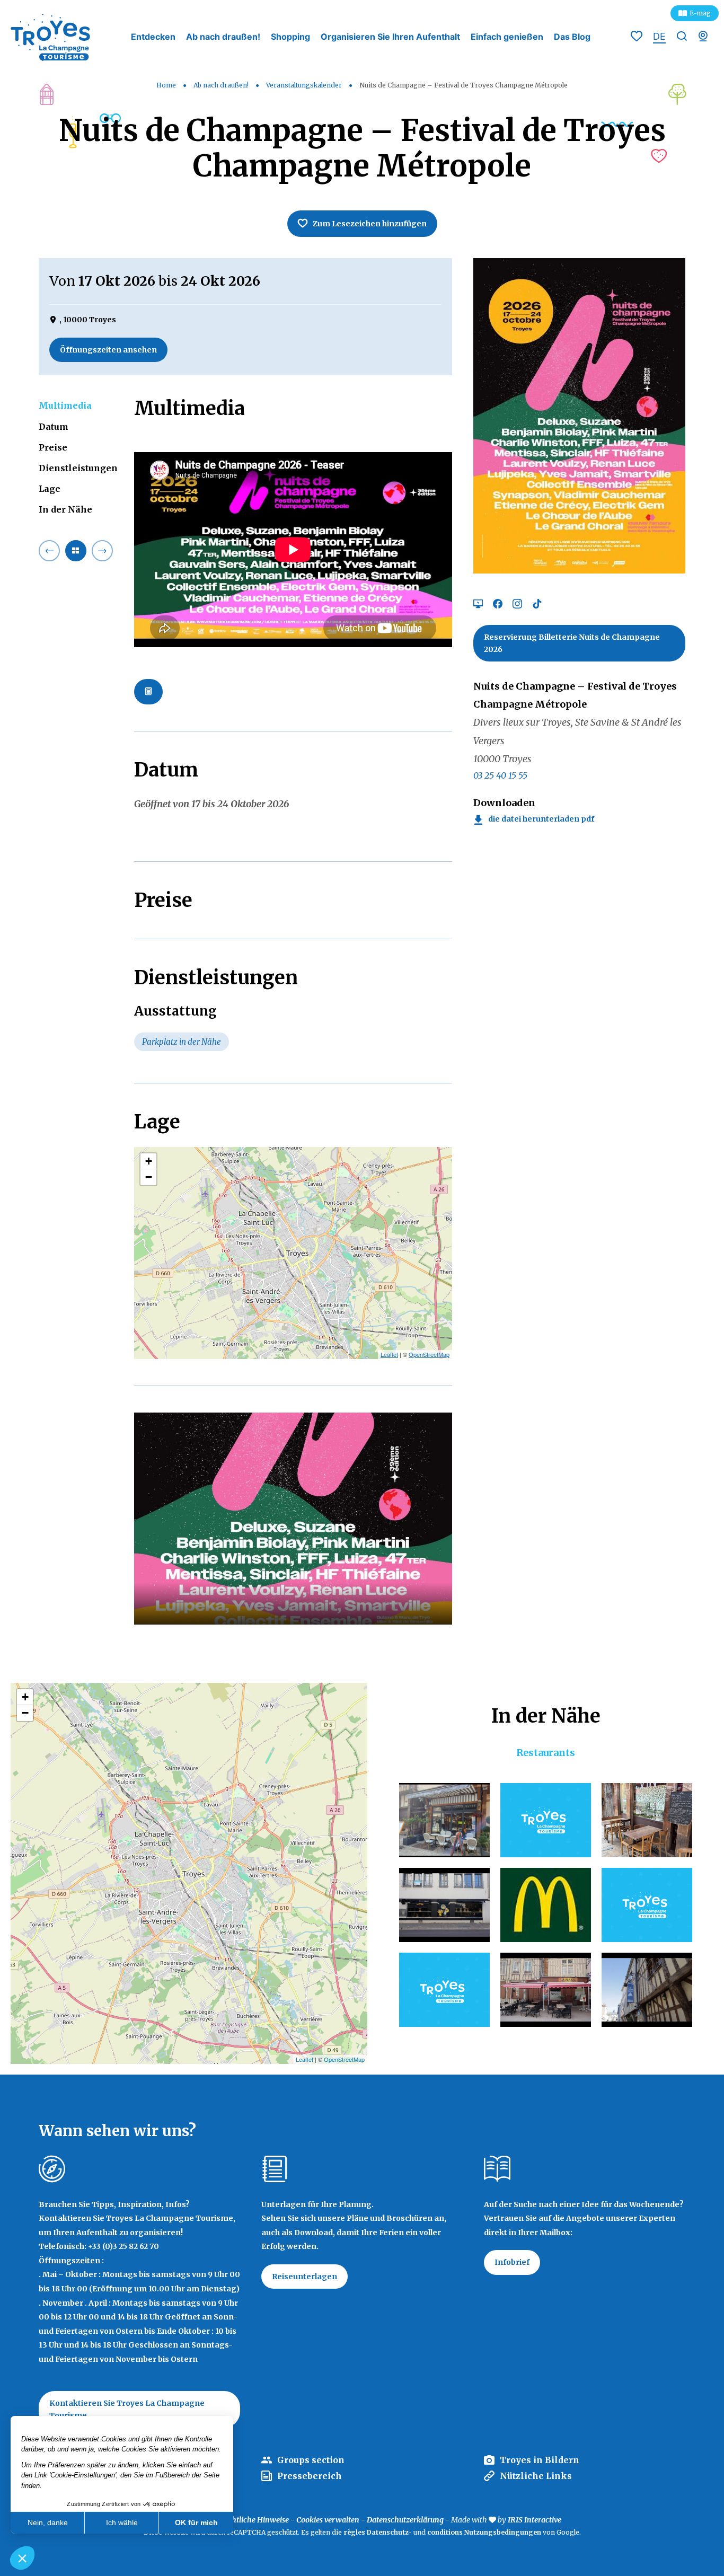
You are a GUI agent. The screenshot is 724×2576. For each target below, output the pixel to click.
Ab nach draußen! (223, 37)
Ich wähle (122, 2522)
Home (166, 85)
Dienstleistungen (78, 468)
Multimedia (65, 405)
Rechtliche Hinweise (254, 2520)
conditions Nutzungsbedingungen (484, 2532)
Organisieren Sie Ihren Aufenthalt (390, 37)
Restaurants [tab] (546, 1753)
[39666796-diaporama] (293, 1519)
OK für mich (196, 2522)
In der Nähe (65, 509)
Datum (54, 427)
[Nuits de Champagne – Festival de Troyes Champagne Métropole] (579, 415)
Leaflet (389, 1354)
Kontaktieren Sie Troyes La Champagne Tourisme (127, 2409)
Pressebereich (310, 2476)
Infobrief (512, 2262)
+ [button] (149, 1161)
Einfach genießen (507, 37)
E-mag (700, 13)
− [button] (149, 1177)
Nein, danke (48, 2522)
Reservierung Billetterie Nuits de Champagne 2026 (572, 643)
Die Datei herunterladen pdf (541, 819)
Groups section (311, 2460)
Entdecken (153, 37)
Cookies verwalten (328, 2520)
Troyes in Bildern (540, 2460)
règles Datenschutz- (378, 2532)
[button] (22, 2558)
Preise (53, 447)
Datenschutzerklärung (405, 2520)
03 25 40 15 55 (500, 775)
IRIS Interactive (535, 2520)
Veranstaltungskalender (305, 85)
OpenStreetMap (429, 1354)
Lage (50, 489)
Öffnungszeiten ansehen (108, 350)
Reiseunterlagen (304, 2277)
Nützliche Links (536, 2476)
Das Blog (572, 37)
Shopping (290, 37)
